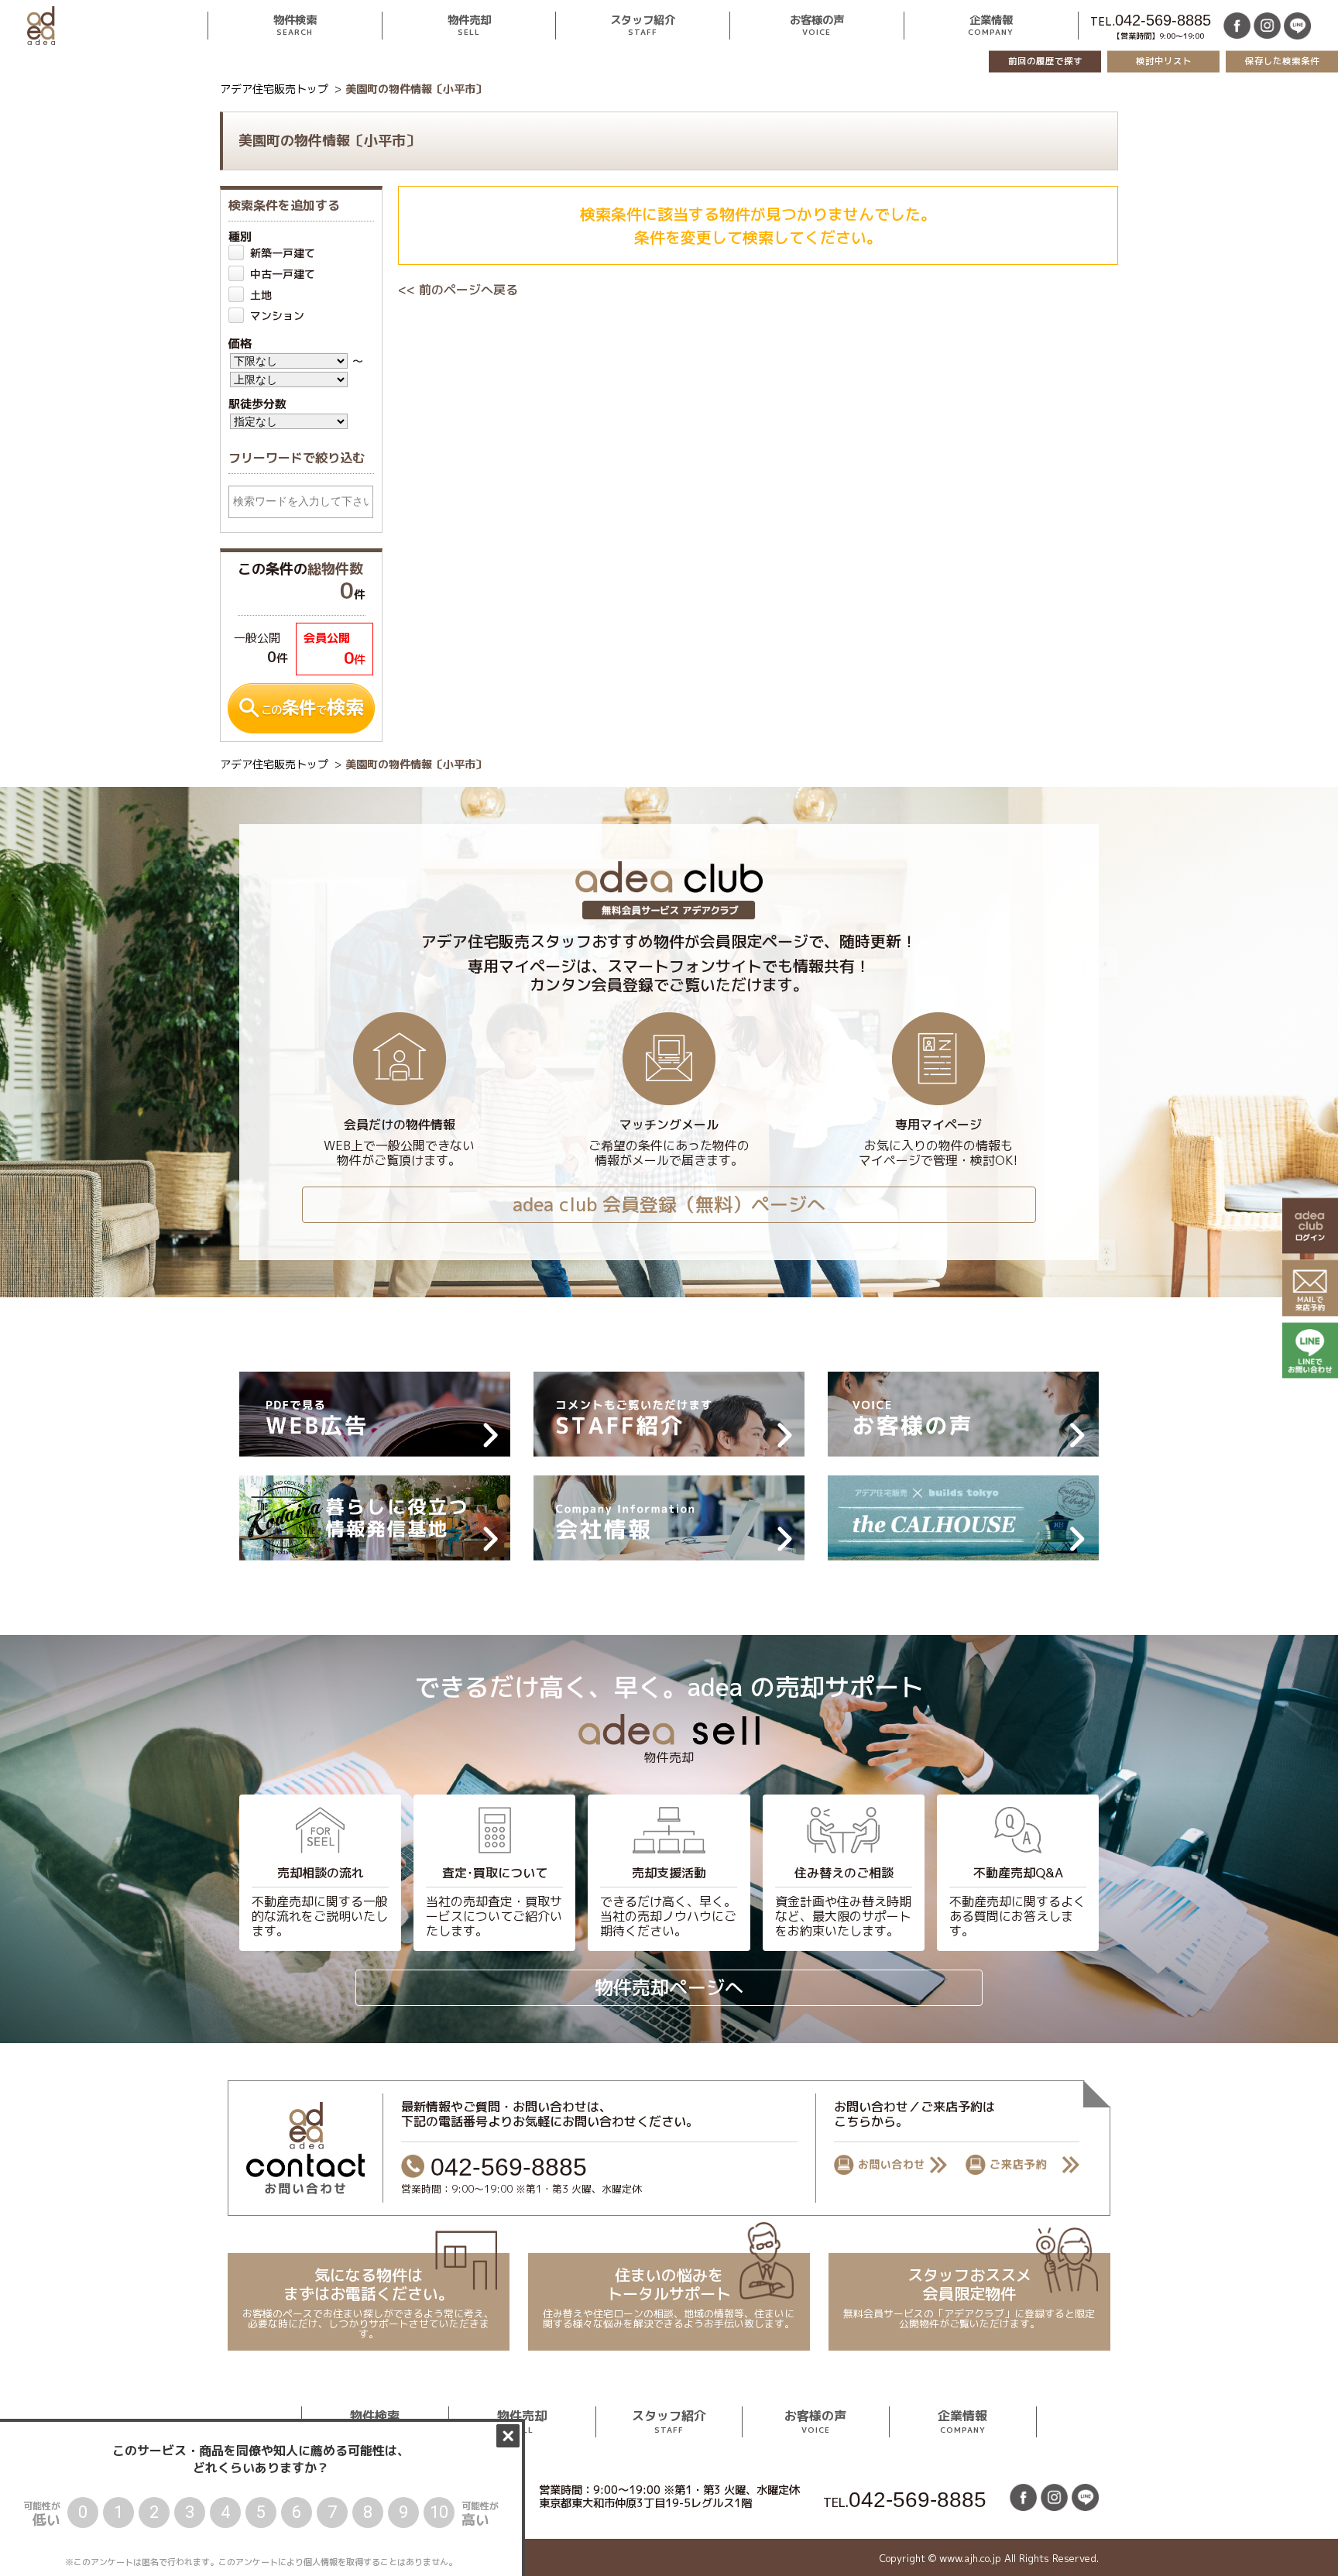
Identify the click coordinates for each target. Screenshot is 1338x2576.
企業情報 (991, 26)
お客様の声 (817, 26)
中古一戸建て (283, 274)
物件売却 (468, 26)
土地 (261, 295)
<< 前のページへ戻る (458, 290)
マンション (277, 316)
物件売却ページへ (669, 1987)
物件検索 (295, 26)
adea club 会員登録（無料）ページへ (669, 1204)
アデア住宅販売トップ (274, 89)
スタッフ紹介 (643, 26)
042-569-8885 (1163, 20)
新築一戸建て (283, 253)
